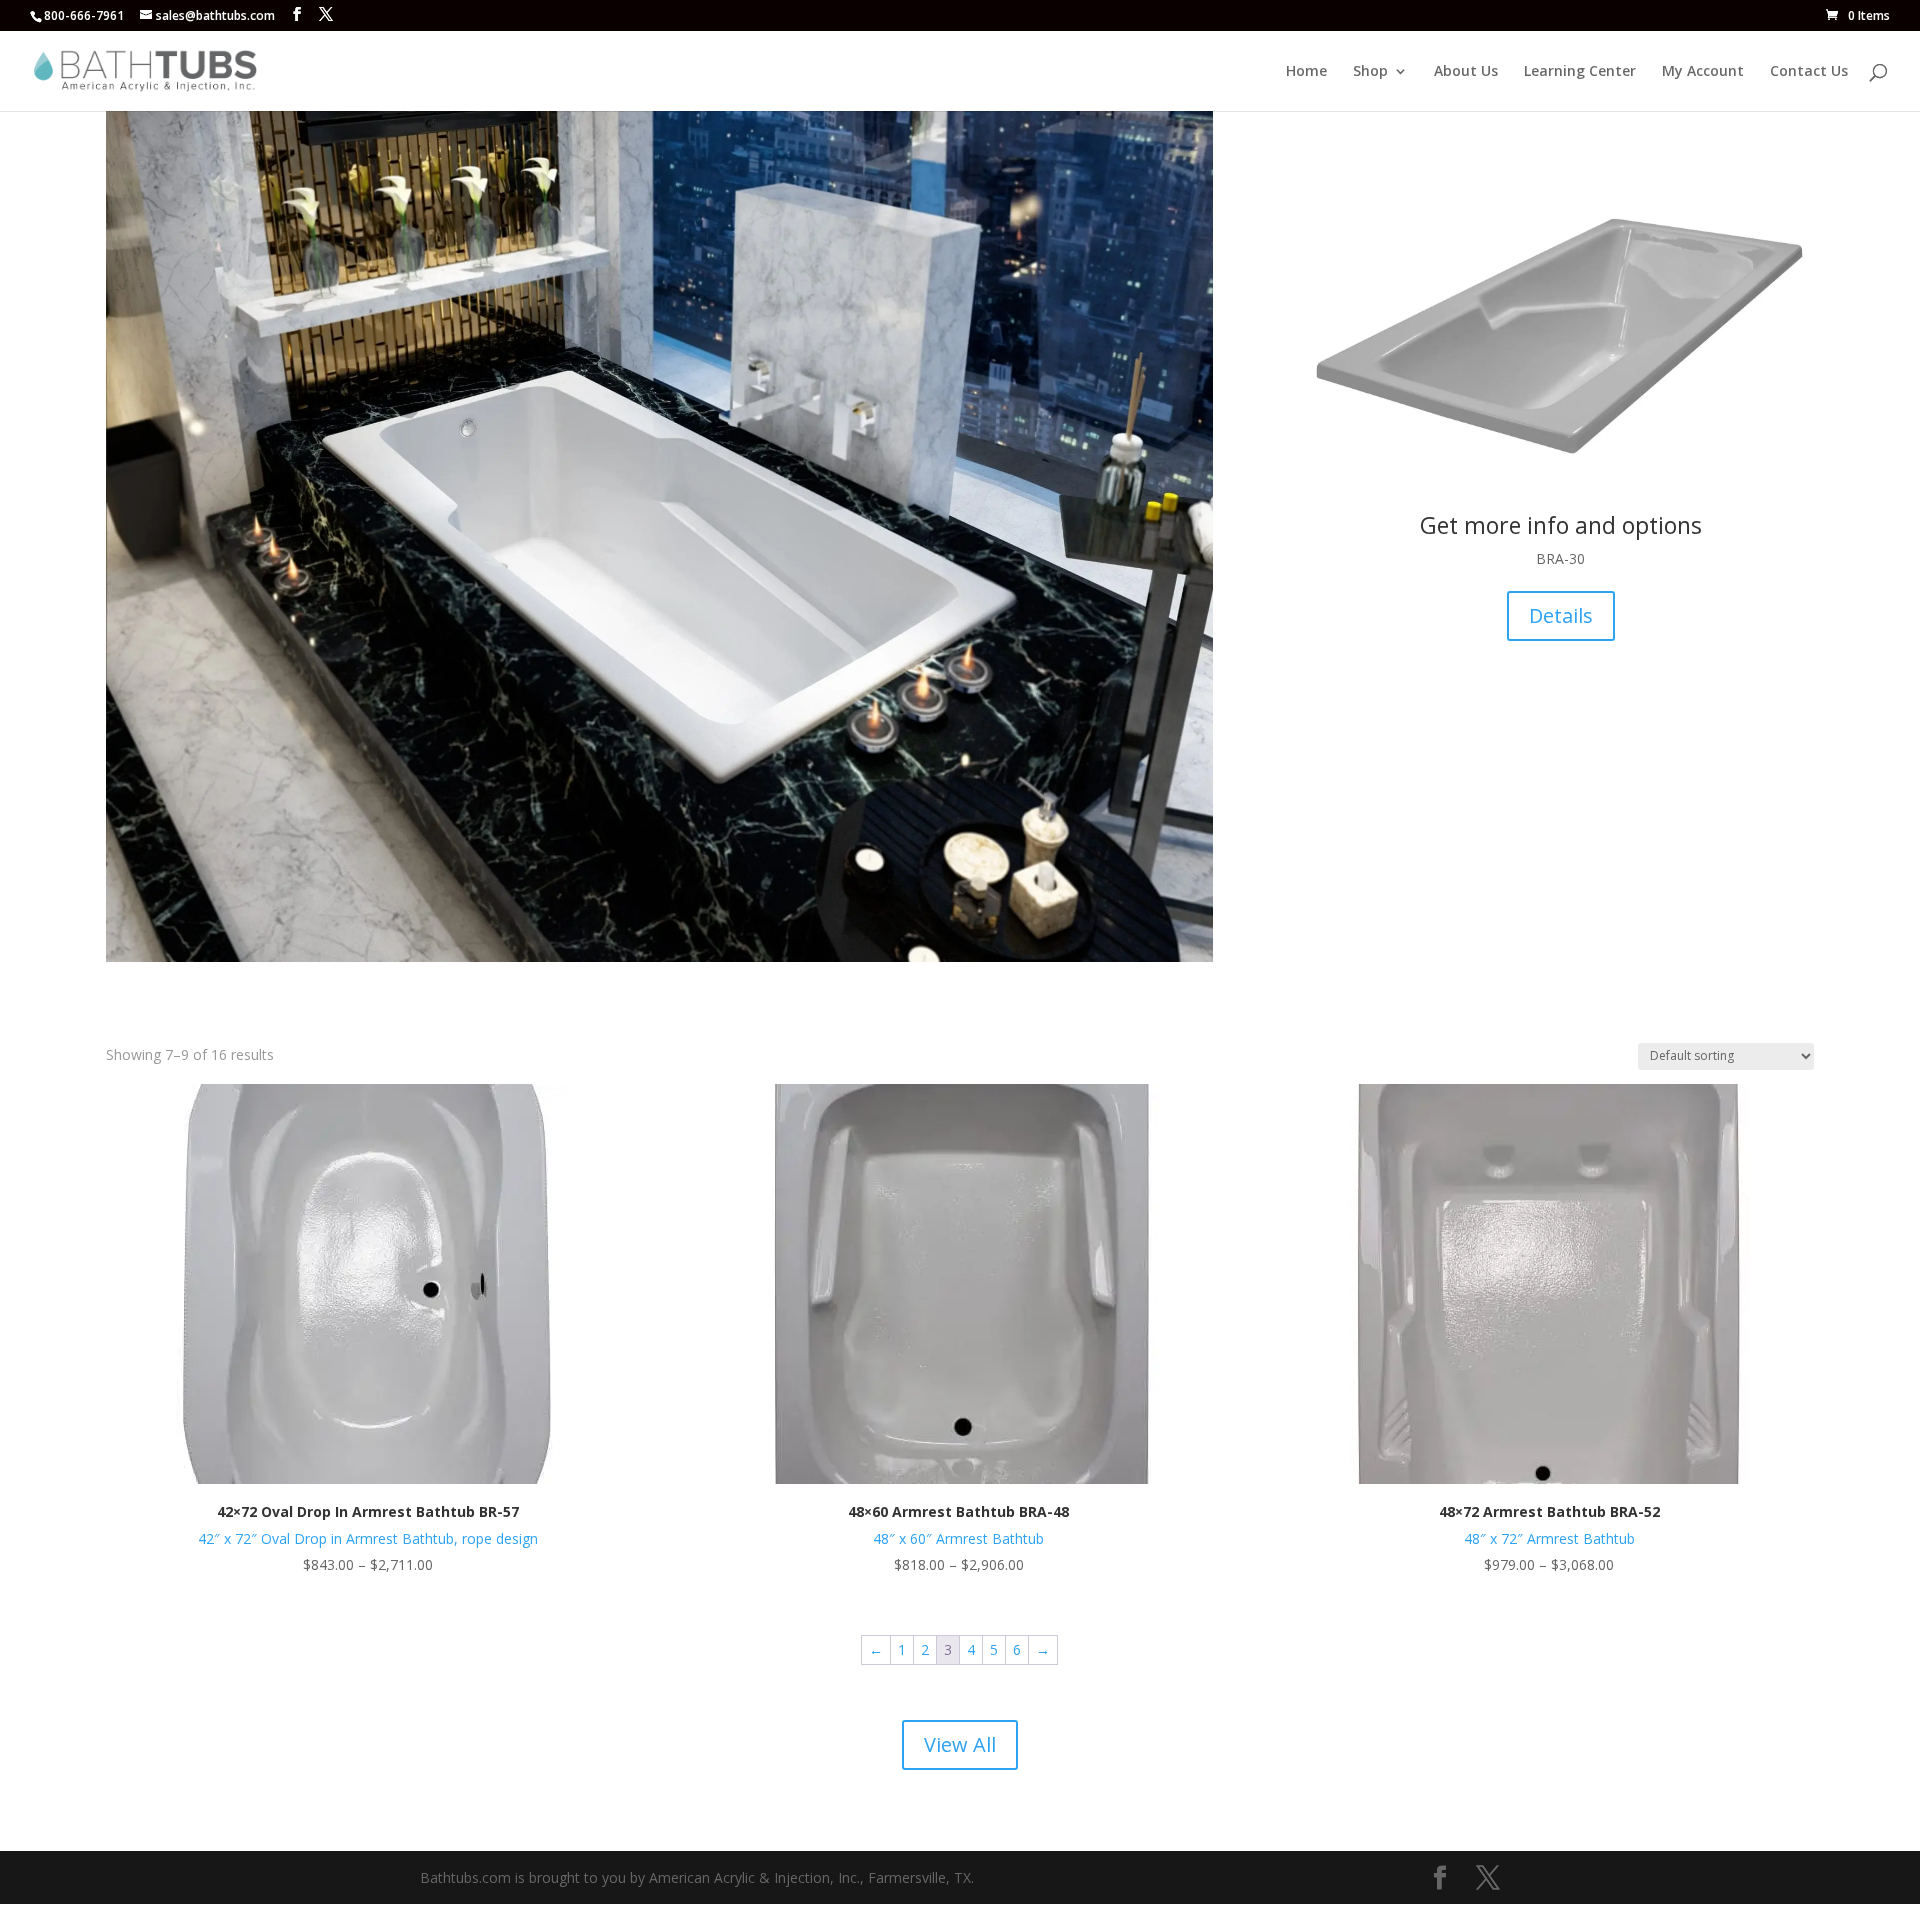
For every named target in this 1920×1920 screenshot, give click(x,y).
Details (1561, 615)
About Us (1466, 72)
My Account (1703, 72)
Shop (1370, 72)
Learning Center (1580, 72)
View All (960, 1744)
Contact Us (1809, 72)
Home (1306, 72)
